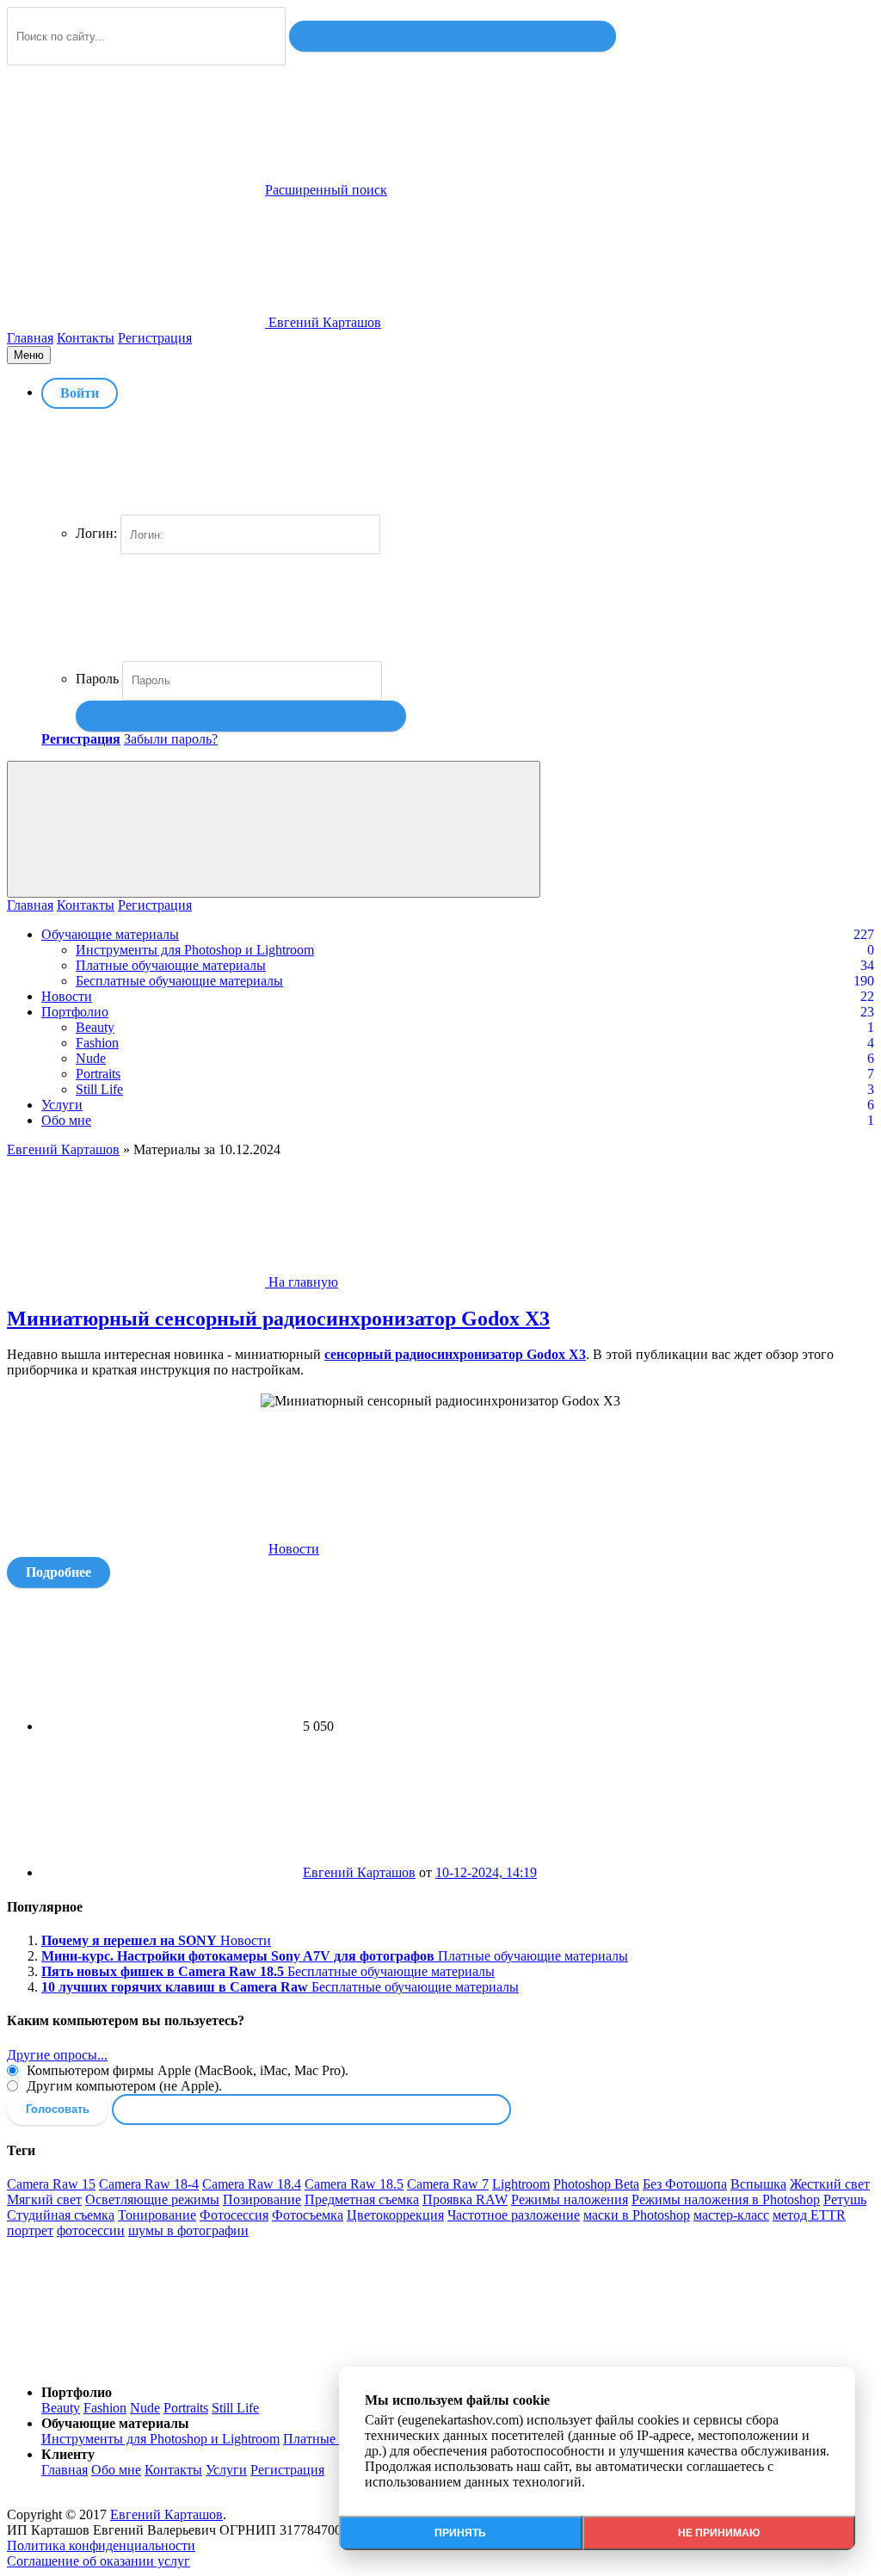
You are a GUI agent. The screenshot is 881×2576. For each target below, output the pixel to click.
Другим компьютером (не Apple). (123, 2086)
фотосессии (91, 2230)
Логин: (96, 533)
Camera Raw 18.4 (252, 2184)
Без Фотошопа (685, 2184)
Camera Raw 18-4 (149, 2184)
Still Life (99, 1089)
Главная (30, 338)
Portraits (98, 1074)
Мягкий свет (44, 2199)
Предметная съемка (362, 2199)
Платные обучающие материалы (171, 965)
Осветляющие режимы (152, 2199)
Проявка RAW (465, 2199)
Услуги (62, 1105)
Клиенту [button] (68, 2454)
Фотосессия (234, 2215)
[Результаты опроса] (311, 2110)
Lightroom (521, 2184)
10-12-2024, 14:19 (486, 1872)
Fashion (97, 1043)
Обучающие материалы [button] (115, 2423)
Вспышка (758, 2184)
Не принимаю (719, 2533)
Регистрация (155, 338)
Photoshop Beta (596, 2184)
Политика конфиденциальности (101, 2545)
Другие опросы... (57, 2055)
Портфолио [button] (77, 2392)
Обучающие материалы (110, 934)
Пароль (97, 679)
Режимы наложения (570, 2199)
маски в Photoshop (637, 2215)
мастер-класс (731, 2215)
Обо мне (66, 1120)
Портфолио (75, 1012)
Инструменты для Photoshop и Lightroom (195, 950)
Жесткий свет (830, 2184)
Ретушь (845, 2199)
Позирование (262, 2199)
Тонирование (157, 2215)
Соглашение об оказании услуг (99, 2561)
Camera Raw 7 (448, 2184)
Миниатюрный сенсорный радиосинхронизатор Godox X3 (278, 1319)
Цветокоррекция (395, 2215)
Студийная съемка (61, 2215)
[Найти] (453, 36)
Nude (91, 1058)
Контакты (86, 338)
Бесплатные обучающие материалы (179, 981)
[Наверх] (136, 2363)
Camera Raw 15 (51, 2184)
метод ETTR (809, 2215)
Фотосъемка (308, 2215)
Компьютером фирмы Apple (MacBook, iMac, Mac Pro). (186, 2070)
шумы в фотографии (188, 2230)
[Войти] (241, 716)
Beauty (95, 1027)
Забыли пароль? (171, 739)
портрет (30, 2230)
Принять (460, 2533)
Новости (67, 996)
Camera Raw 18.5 (354, 2184)
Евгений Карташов (359, 1872)
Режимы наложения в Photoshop (726, 2199)
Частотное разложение (514, 2215)
